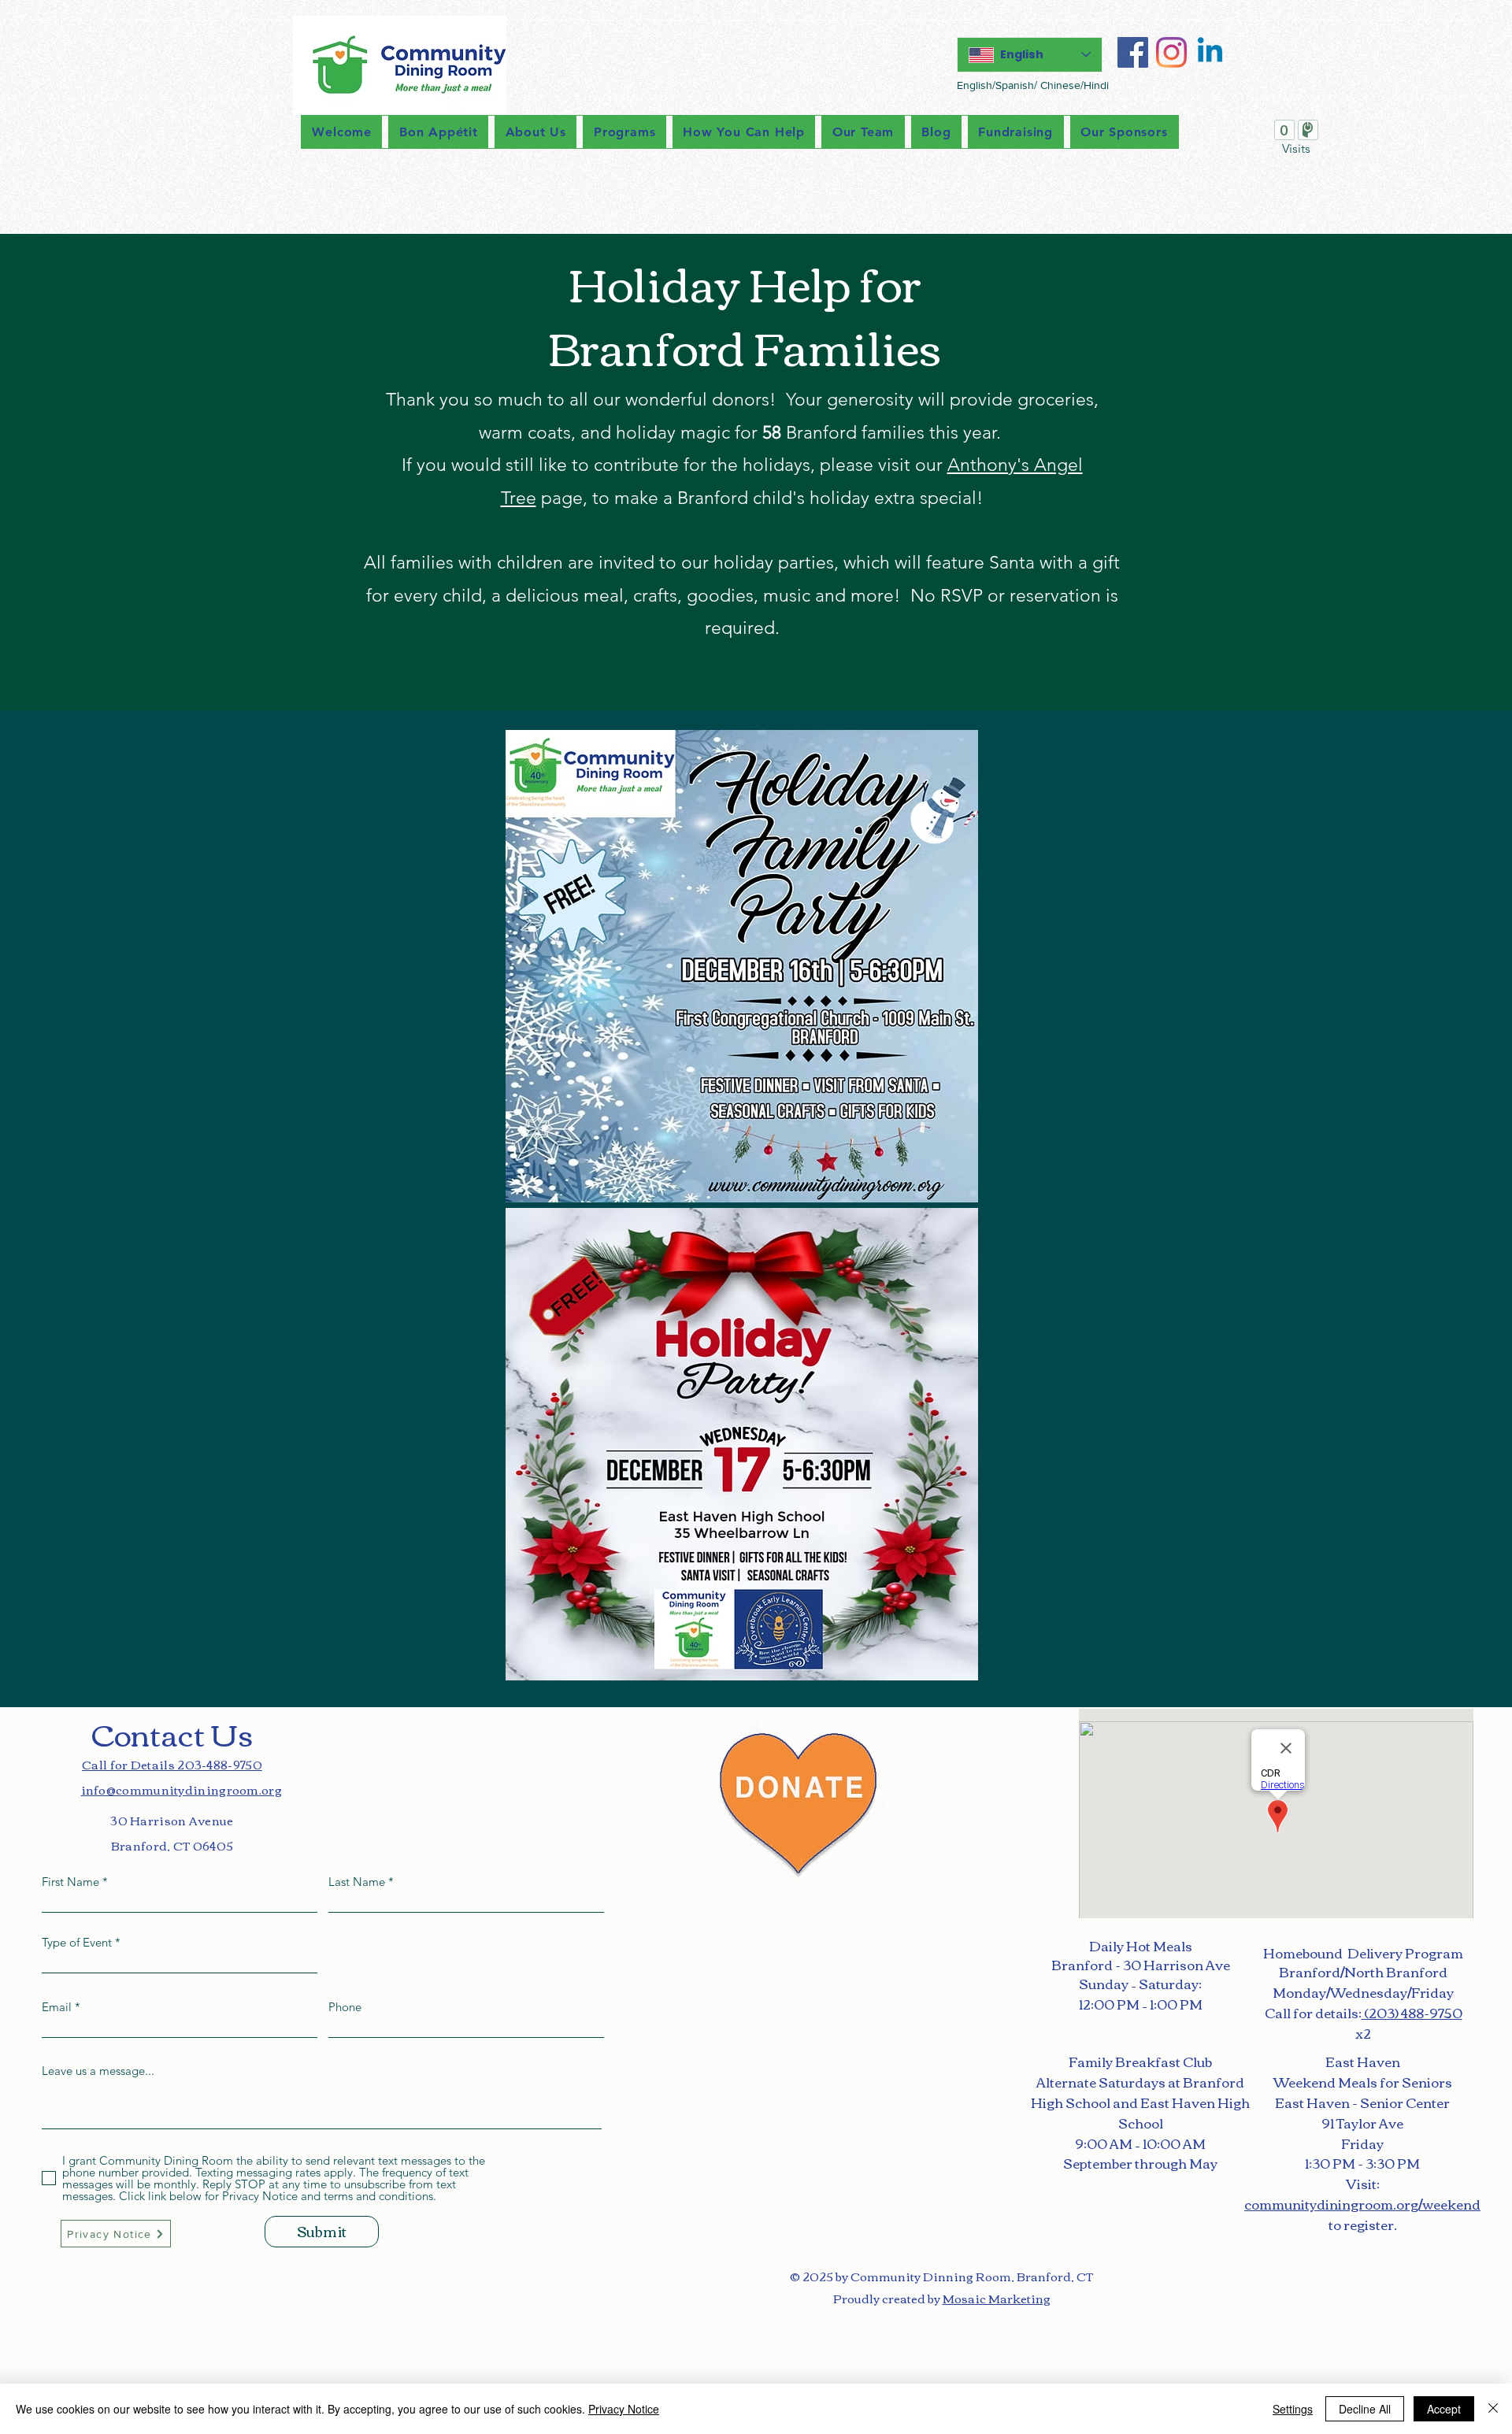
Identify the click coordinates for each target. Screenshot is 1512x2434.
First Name (70, 1882)
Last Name (357, 1882)
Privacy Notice (624, 2409)
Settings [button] (1293, 2409)
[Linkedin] (1210, 52)
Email (57, 2007)
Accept (1444, 2409)
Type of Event (77, 1942)
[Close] (1493, 2409)
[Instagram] (1171, 52)
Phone (345, 2007)
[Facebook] (1133, 52)
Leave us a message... (98, 2071)
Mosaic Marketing (997, 2298)
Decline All (1365, 2409)
